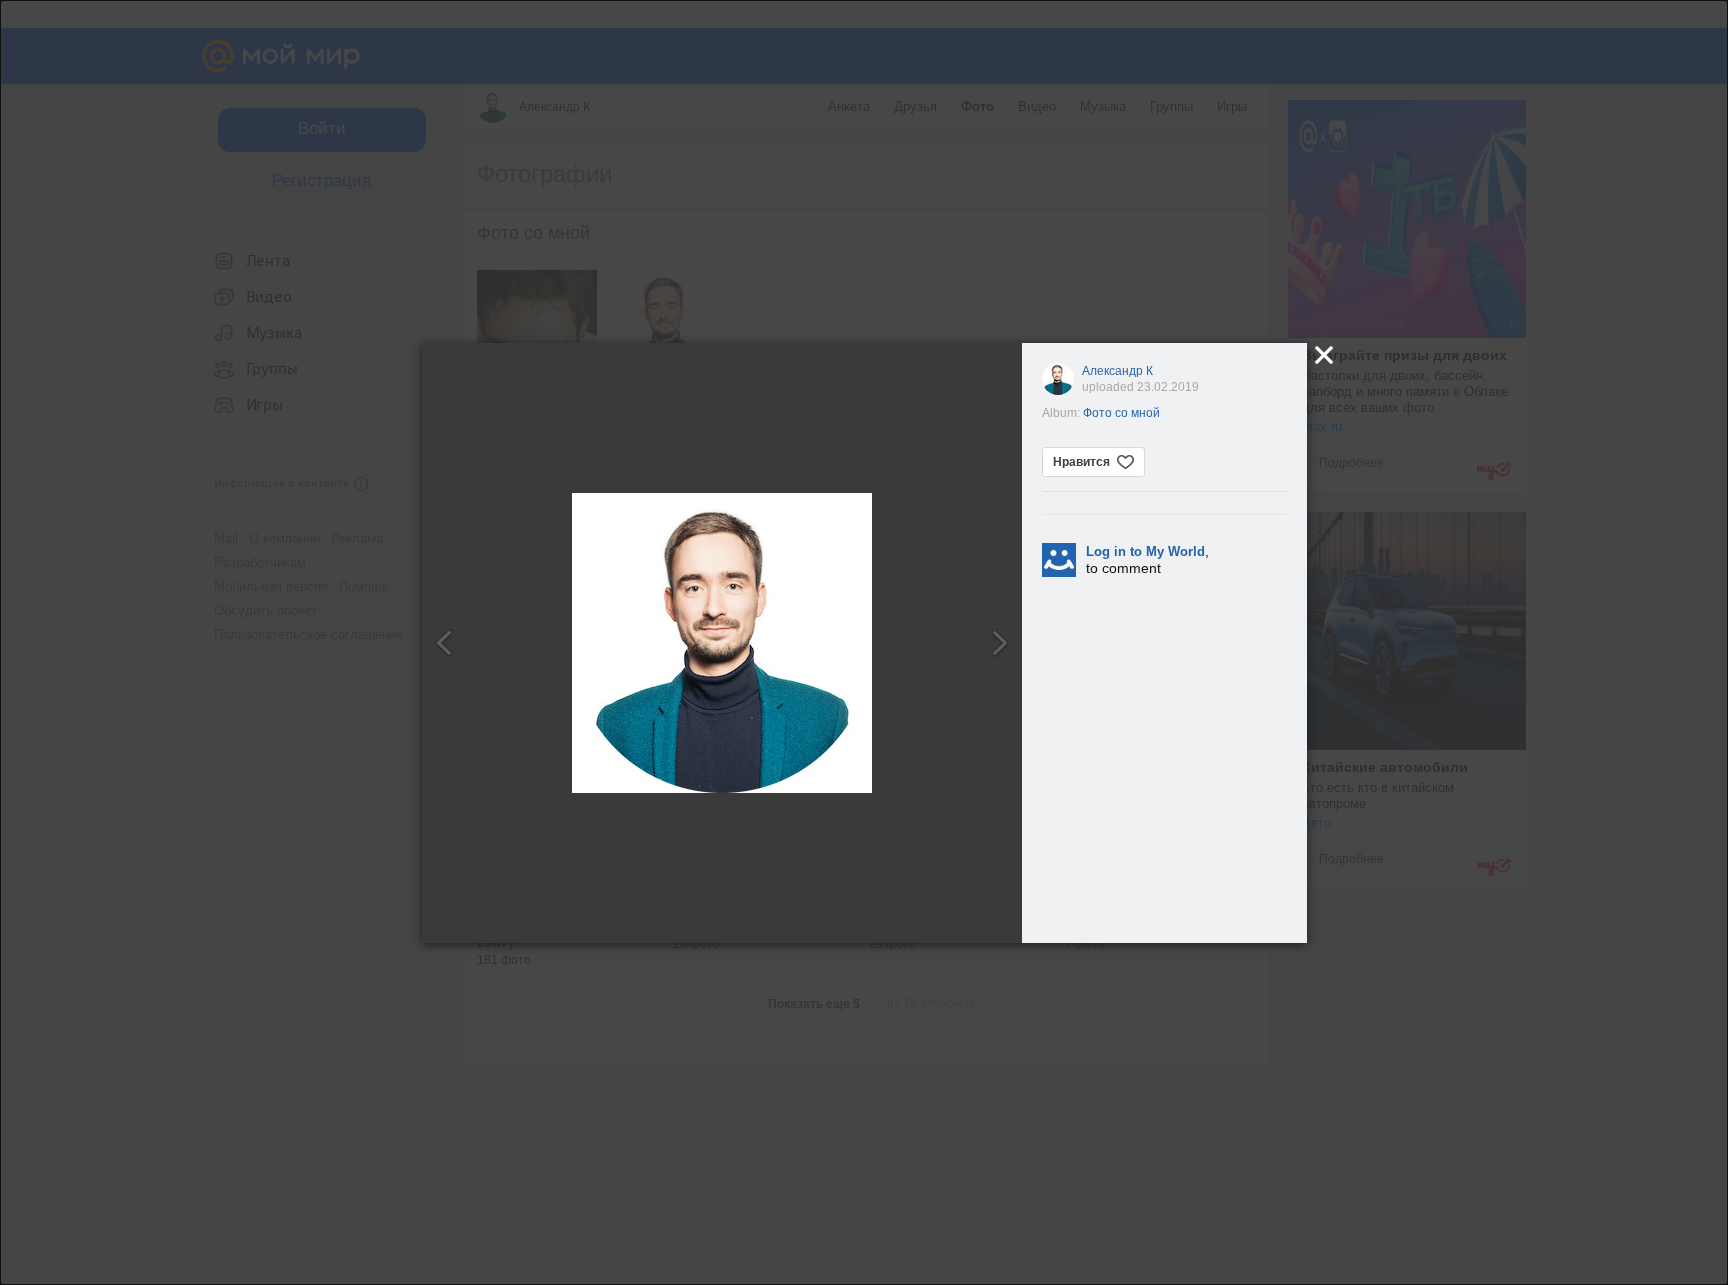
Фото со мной (1121, 413)
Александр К (1117, 371)
